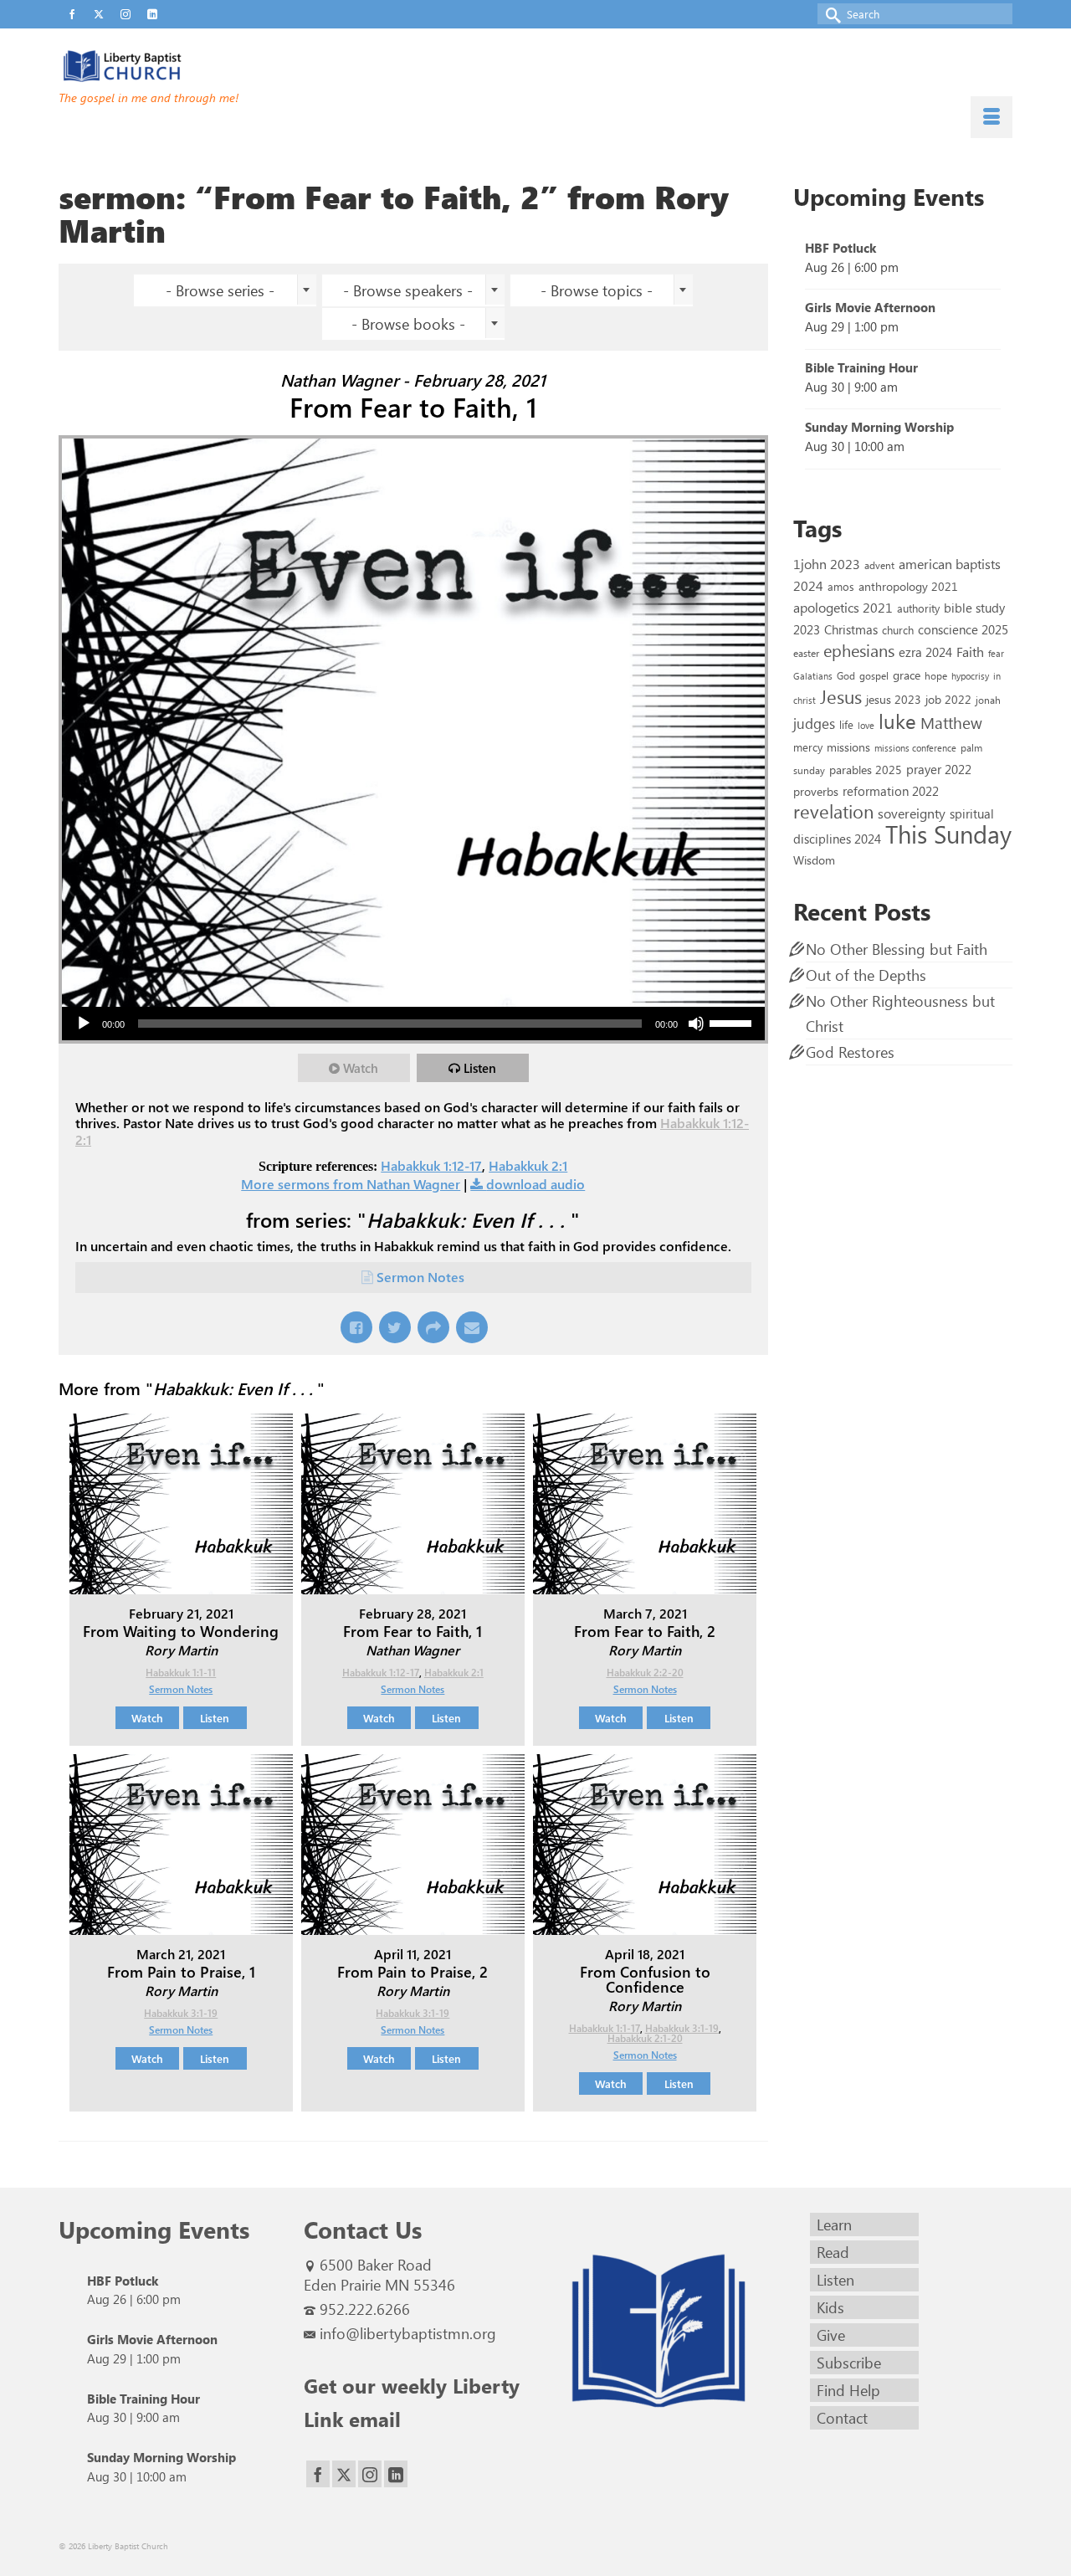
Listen (480, 1068)
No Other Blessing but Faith (897, 949)
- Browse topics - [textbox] (597, 290)
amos (841, 586)
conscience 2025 (963, 629)
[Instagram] (370, 2474)
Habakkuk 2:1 (528, 1165)
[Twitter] (344, 2474)
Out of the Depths (866, 975)
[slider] (733, 1022)
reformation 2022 (891, 790)
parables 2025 (866, 769)
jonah (988, 700)
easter (806, 653)
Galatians (813, 676)
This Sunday (948, 833)
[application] (413, 1024)
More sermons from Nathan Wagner (351, 1184)
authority (918, 608)
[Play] (84, 1024)
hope (936, 675)
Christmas (851, 629)
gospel (874, 675)
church (898, 630)
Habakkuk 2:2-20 (645, 1672)
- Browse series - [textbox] (220, 290)
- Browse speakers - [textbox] (408, 290)
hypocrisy (970, 676)
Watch (361, 1068)
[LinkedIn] (396, 2474)
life (846, 724)
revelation (833, 811)
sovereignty (912, 813)
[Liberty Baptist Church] (209, 66)
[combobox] (225, 290)
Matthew (951, 722)
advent (879, 565)
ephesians (859, 650)
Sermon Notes (420, 1277)
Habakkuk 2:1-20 (645, 2038)
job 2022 (948, 699)
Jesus (841, 696)
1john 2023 (827, 564)
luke (897, 721)
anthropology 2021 (908, 586)
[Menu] (992, 117)
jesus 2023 (894, 699)
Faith (970, 652)
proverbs (816, 791)
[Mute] (696, 1024)
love (866, 725)
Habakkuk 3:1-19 (181, 2013)
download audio (535, 1184)
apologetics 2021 (843, 607)
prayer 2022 (939, 769)
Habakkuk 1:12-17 (431, 1165)
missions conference (915, 748)
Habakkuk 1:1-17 (605, 2028)
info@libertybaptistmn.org (408, 2333)
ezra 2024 (925, 652)
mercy (808, 747)
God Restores (850, 1052)
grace (907, 675)
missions (848, 747)
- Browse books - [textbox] (408, 324)
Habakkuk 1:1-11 (181, 1672)
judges (814, 723)
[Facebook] (318, 2474)
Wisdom (814, 860)
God (846, 675)
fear (996, 653)
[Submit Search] (830, 14)
